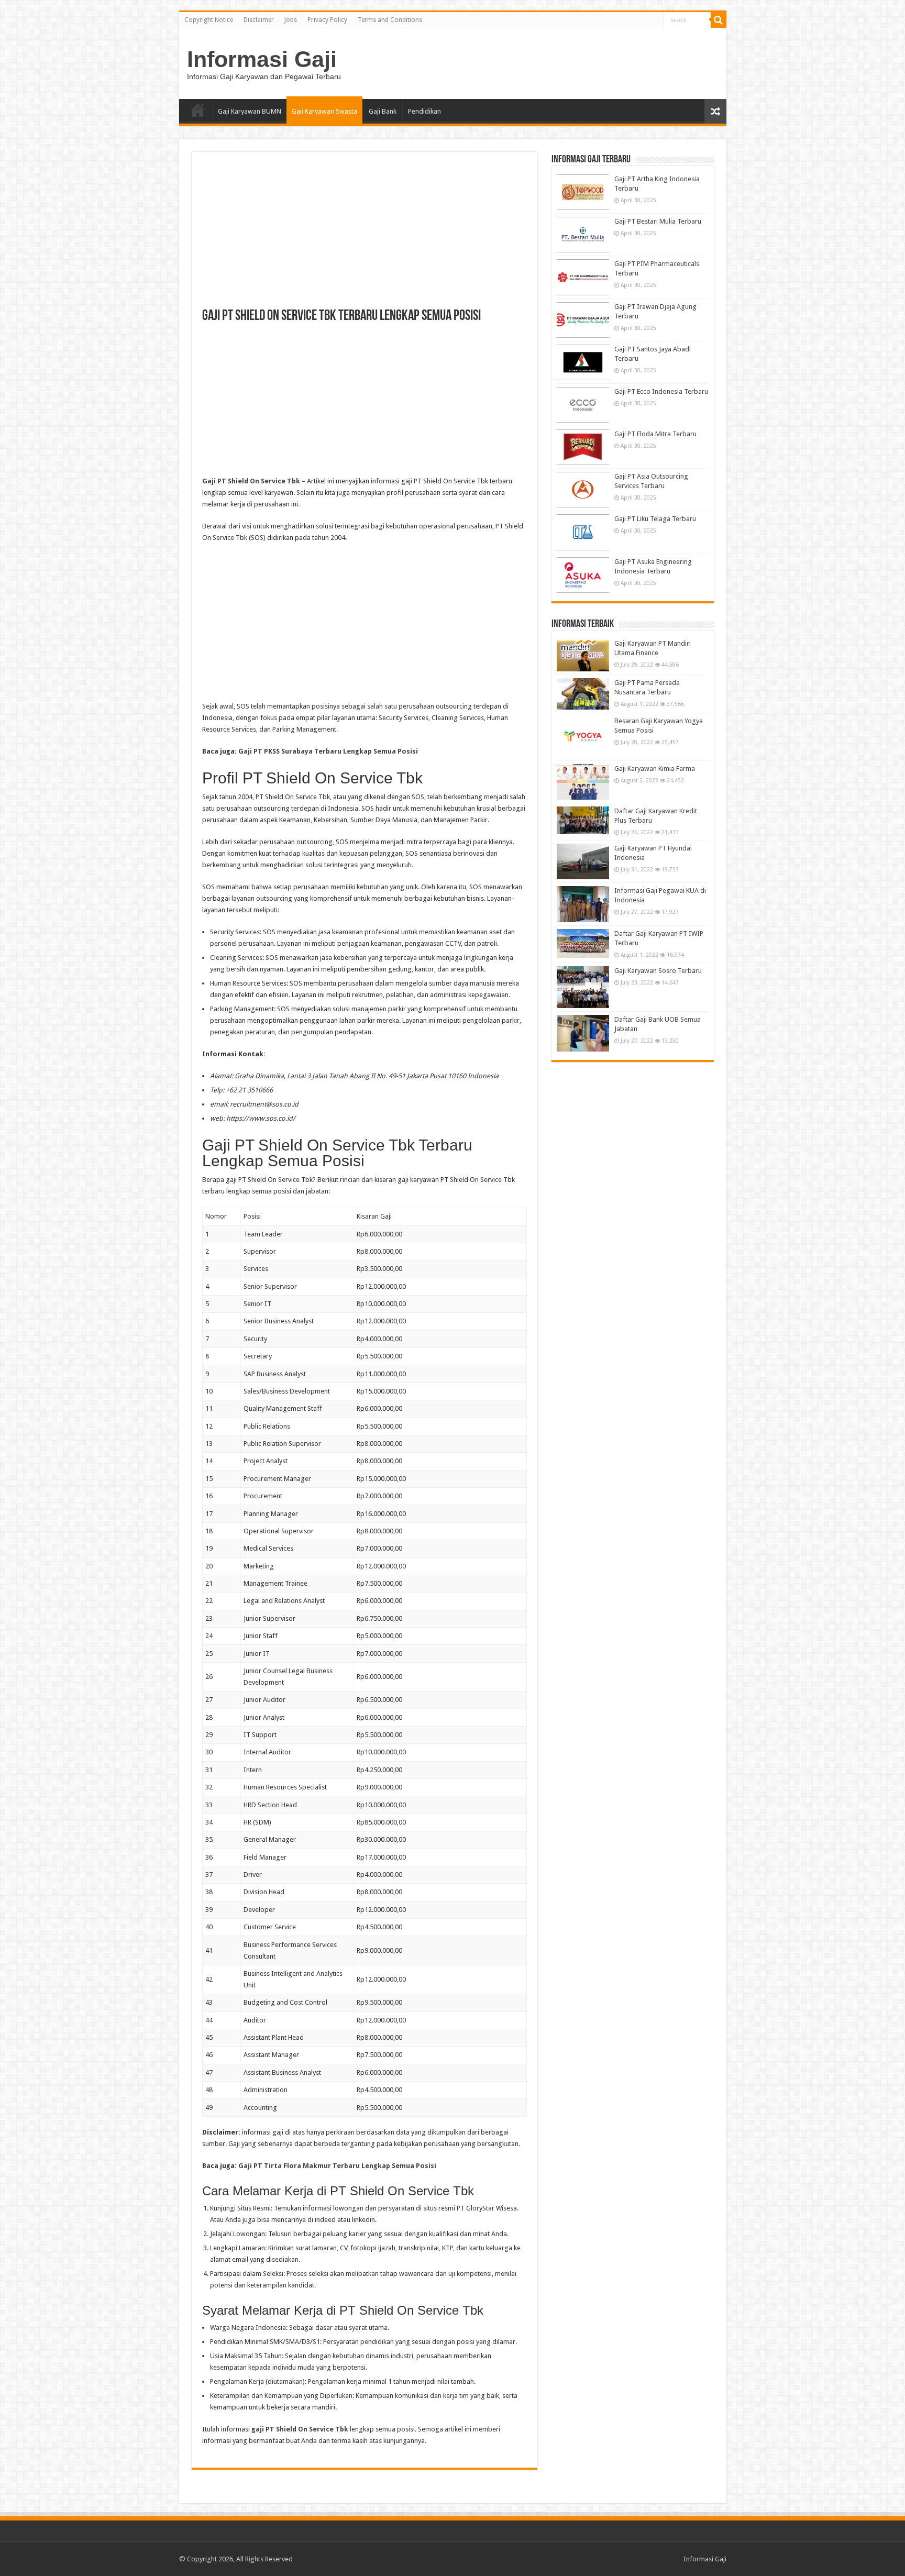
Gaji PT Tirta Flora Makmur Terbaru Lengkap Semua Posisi (337, 2166)
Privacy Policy (327, 20)
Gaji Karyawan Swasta (324, 111)
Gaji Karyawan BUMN (250, 111)
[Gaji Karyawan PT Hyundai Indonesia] (583, 861)
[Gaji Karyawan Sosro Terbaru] (583, 987)
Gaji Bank (383, 111)
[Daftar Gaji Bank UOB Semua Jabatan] (583, 1033)
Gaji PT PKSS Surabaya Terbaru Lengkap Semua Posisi (328, 751)
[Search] (719, 20)
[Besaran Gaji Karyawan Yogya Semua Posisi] (583, 737)
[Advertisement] (365, 236)
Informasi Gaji (262, 59)
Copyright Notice (209, 20)
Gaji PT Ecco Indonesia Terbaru (661, 391)
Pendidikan (424, 111)
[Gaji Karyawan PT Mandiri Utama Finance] (583, 655)
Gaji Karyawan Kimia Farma (655, 769)
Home (198, 110)
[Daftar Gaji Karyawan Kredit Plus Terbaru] (583, 820)
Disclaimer (259, 20)
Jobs (291, 20)
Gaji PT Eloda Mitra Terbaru (655, 434)
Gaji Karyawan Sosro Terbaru (658, 971)
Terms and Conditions (390, 20)
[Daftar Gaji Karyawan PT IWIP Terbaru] (583, 943)
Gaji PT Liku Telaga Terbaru (655, 519)
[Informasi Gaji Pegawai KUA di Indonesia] (583, 904)
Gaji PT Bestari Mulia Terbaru (658, 221)
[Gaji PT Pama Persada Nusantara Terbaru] (583, 694)
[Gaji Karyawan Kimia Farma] (583, 782)
